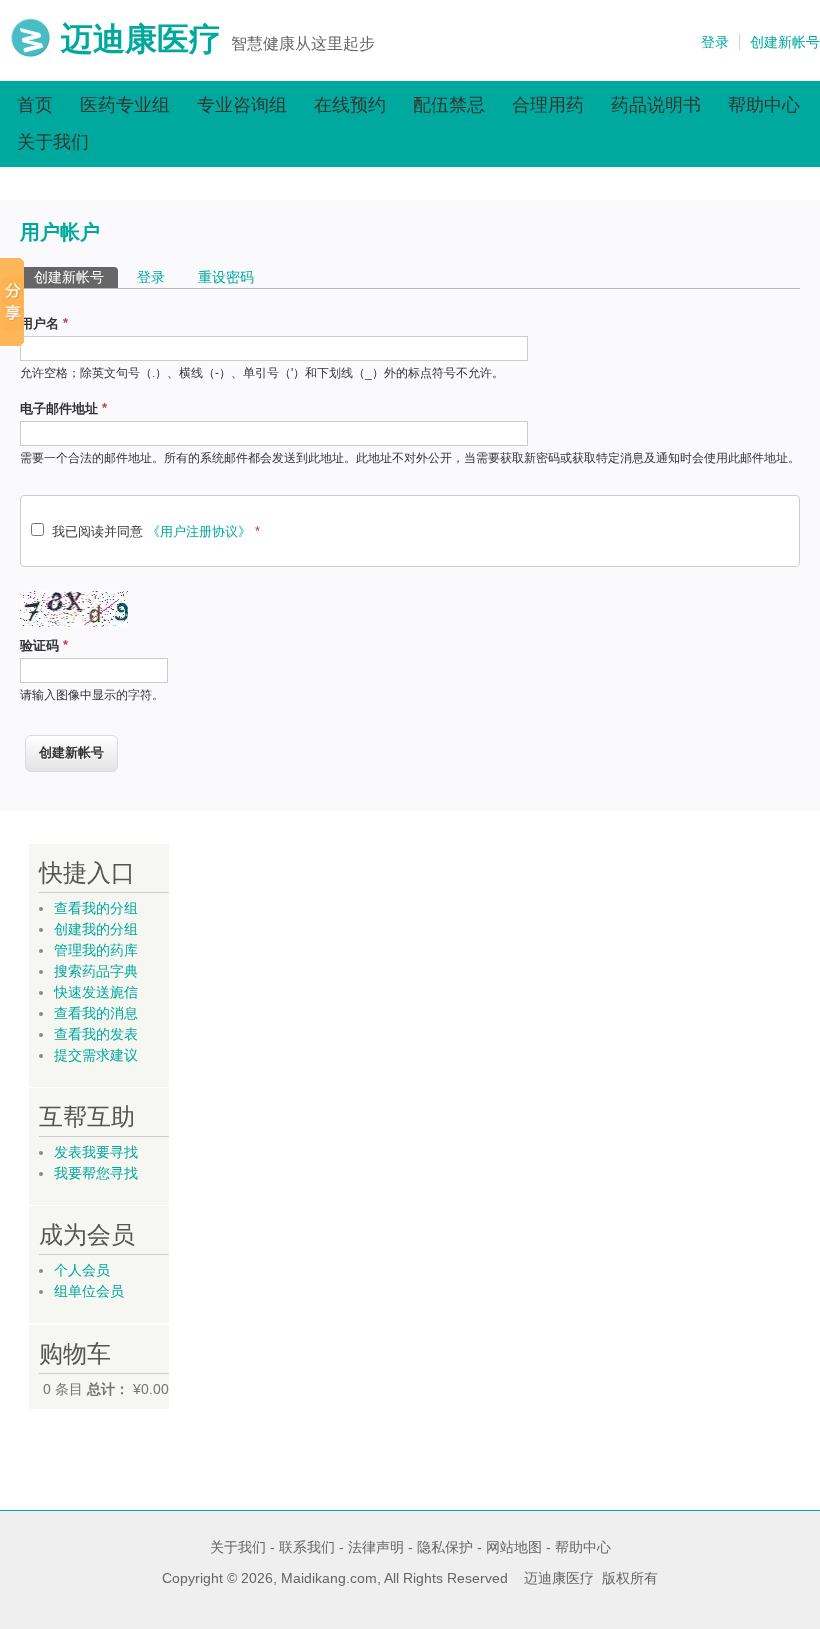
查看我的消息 (96, 1013)
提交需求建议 (96, 1055)
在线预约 (350, 105)
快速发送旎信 (96, 992)
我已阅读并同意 (156, 531)
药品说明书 (656, 105)
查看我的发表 (96, 1034)
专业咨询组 (242, 105)
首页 (35, 105)
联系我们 (307, 1547)
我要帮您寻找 (96, 1173)
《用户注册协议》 (199, 531)
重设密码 (226, 277)
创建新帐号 (785, 42)
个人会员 (82, 1270)
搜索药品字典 (96, 971)
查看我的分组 (96, 908)
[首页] (30, 53)
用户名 (44, 323)
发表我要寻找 (96, 1152)
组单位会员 (89, 1291)
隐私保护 (445, 1547)
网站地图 (514, 1547)
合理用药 (548, 105)
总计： (108, 1389)
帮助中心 (764, 105)
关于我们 (53, 142)
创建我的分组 (96, 929)
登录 (715, 42)
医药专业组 (125, 105)
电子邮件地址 (63, 408)
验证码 (44, 645)
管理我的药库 (96, 950)
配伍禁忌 (449, 105)
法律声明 (376, 1547)
